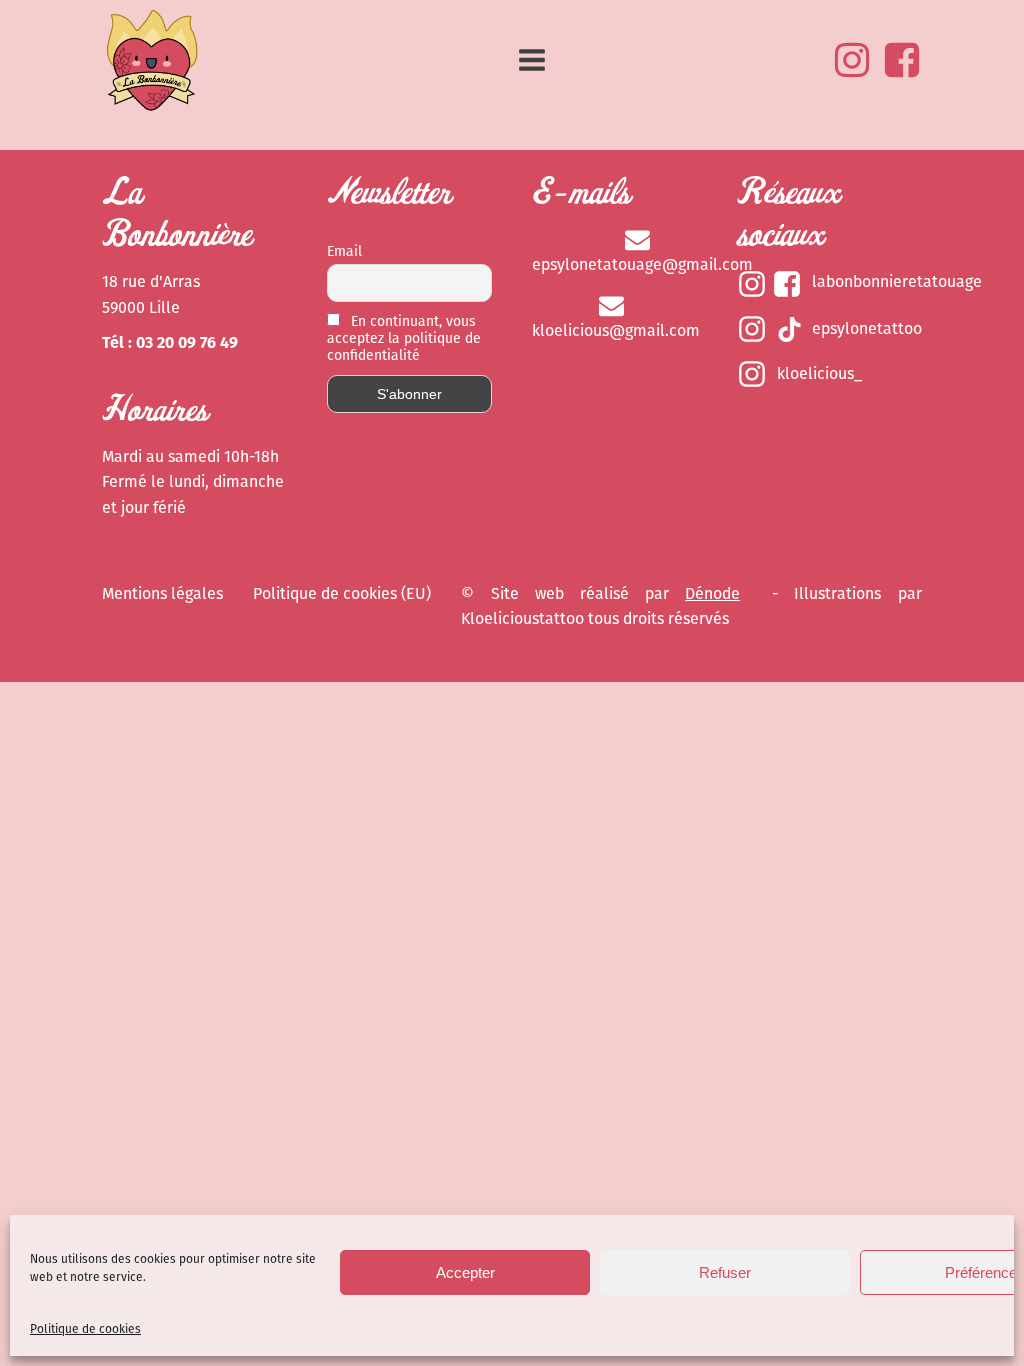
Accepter (465, 1272)
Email (344, 251)
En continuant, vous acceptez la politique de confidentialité (404, 338)
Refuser (725, 1272)
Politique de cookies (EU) (342, 593)
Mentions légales (162, 593)
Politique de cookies (85, 1329)
